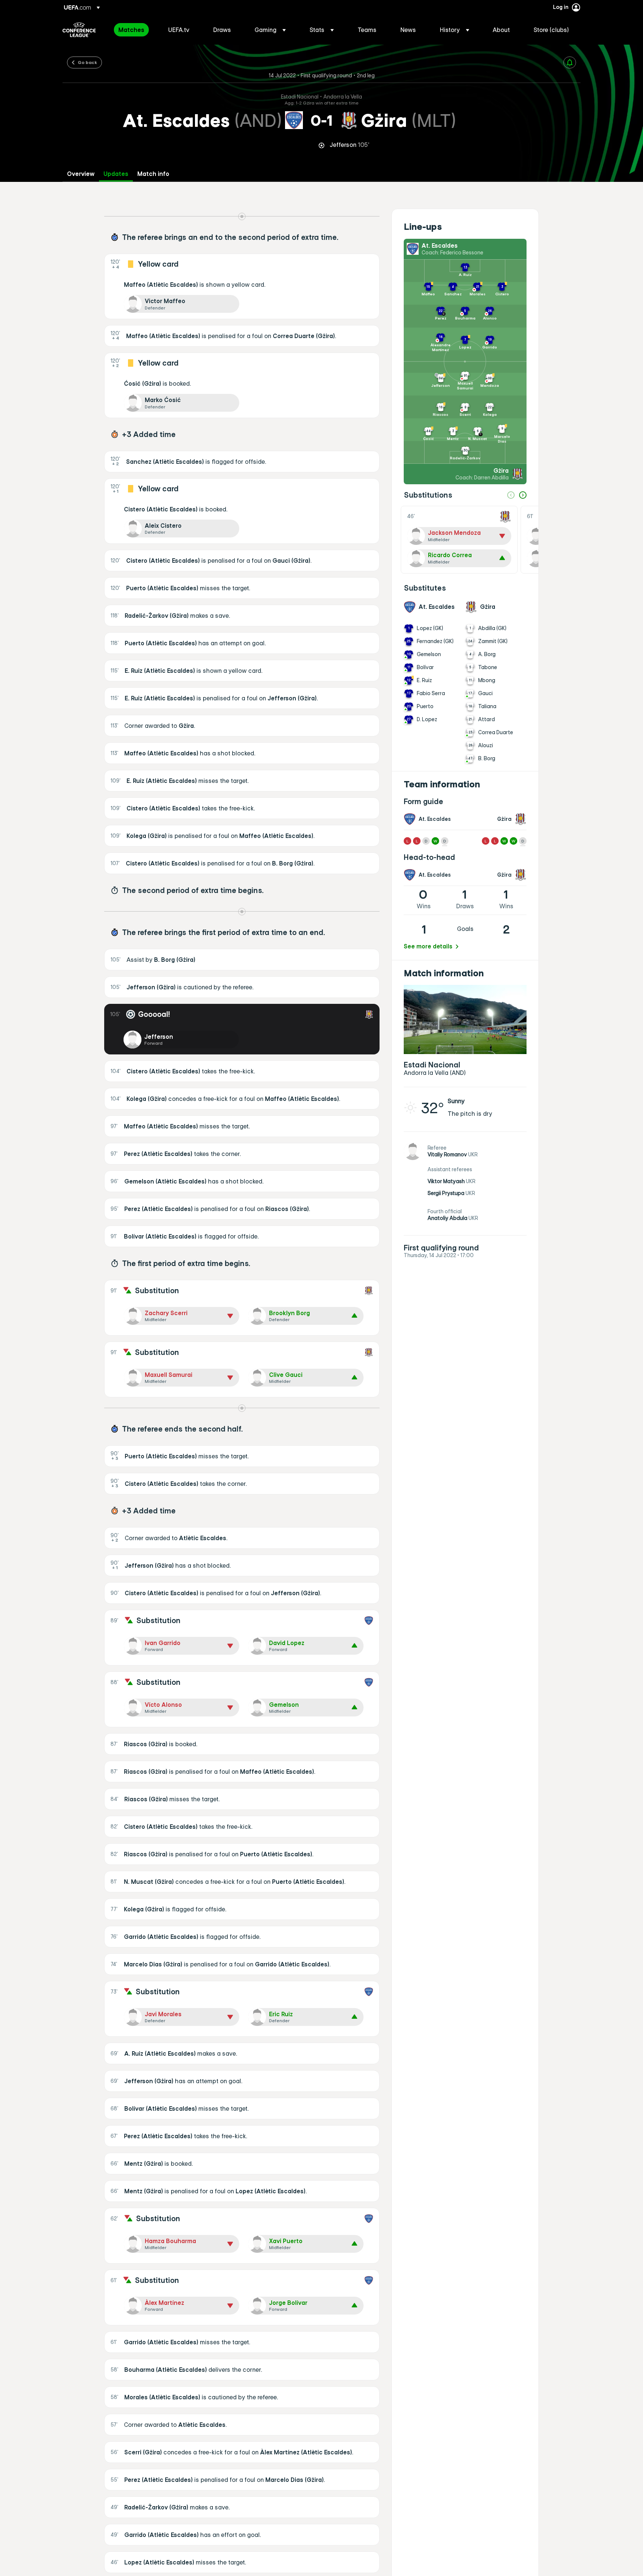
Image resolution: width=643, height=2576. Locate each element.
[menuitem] (134, 30)
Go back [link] (87, 62)
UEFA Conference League (79, 30)
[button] (270, 30)
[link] (131, 30)
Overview (81, 174)
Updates (116, 174)
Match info (153, 174)
